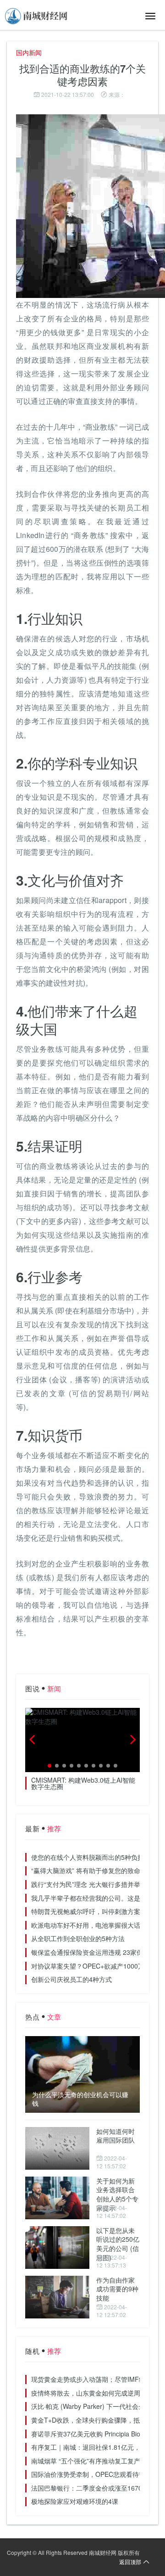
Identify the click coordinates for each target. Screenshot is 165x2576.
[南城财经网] (37, 16)
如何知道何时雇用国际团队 (115, 2136)
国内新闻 (29, 52)
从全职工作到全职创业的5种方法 (78, 1938)
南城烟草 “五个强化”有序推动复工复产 (86, 2461)
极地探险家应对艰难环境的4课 (75, 2501)
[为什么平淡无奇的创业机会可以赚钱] (82, 2074)
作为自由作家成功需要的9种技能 (117, 2289)
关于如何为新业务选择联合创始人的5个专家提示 (117, 2194)
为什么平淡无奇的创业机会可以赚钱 (80, 2099)
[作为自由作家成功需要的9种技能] (57, 2297)
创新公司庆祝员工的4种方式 (71, 1979)
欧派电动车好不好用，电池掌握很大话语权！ (95, 1925)
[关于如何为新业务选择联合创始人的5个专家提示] (57, 2198)
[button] (49, 1766)
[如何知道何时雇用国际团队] (57, 2148)
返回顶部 (130, 2562)
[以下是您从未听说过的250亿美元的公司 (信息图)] (57, 2248)
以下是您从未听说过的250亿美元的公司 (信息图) (118, 2244)
